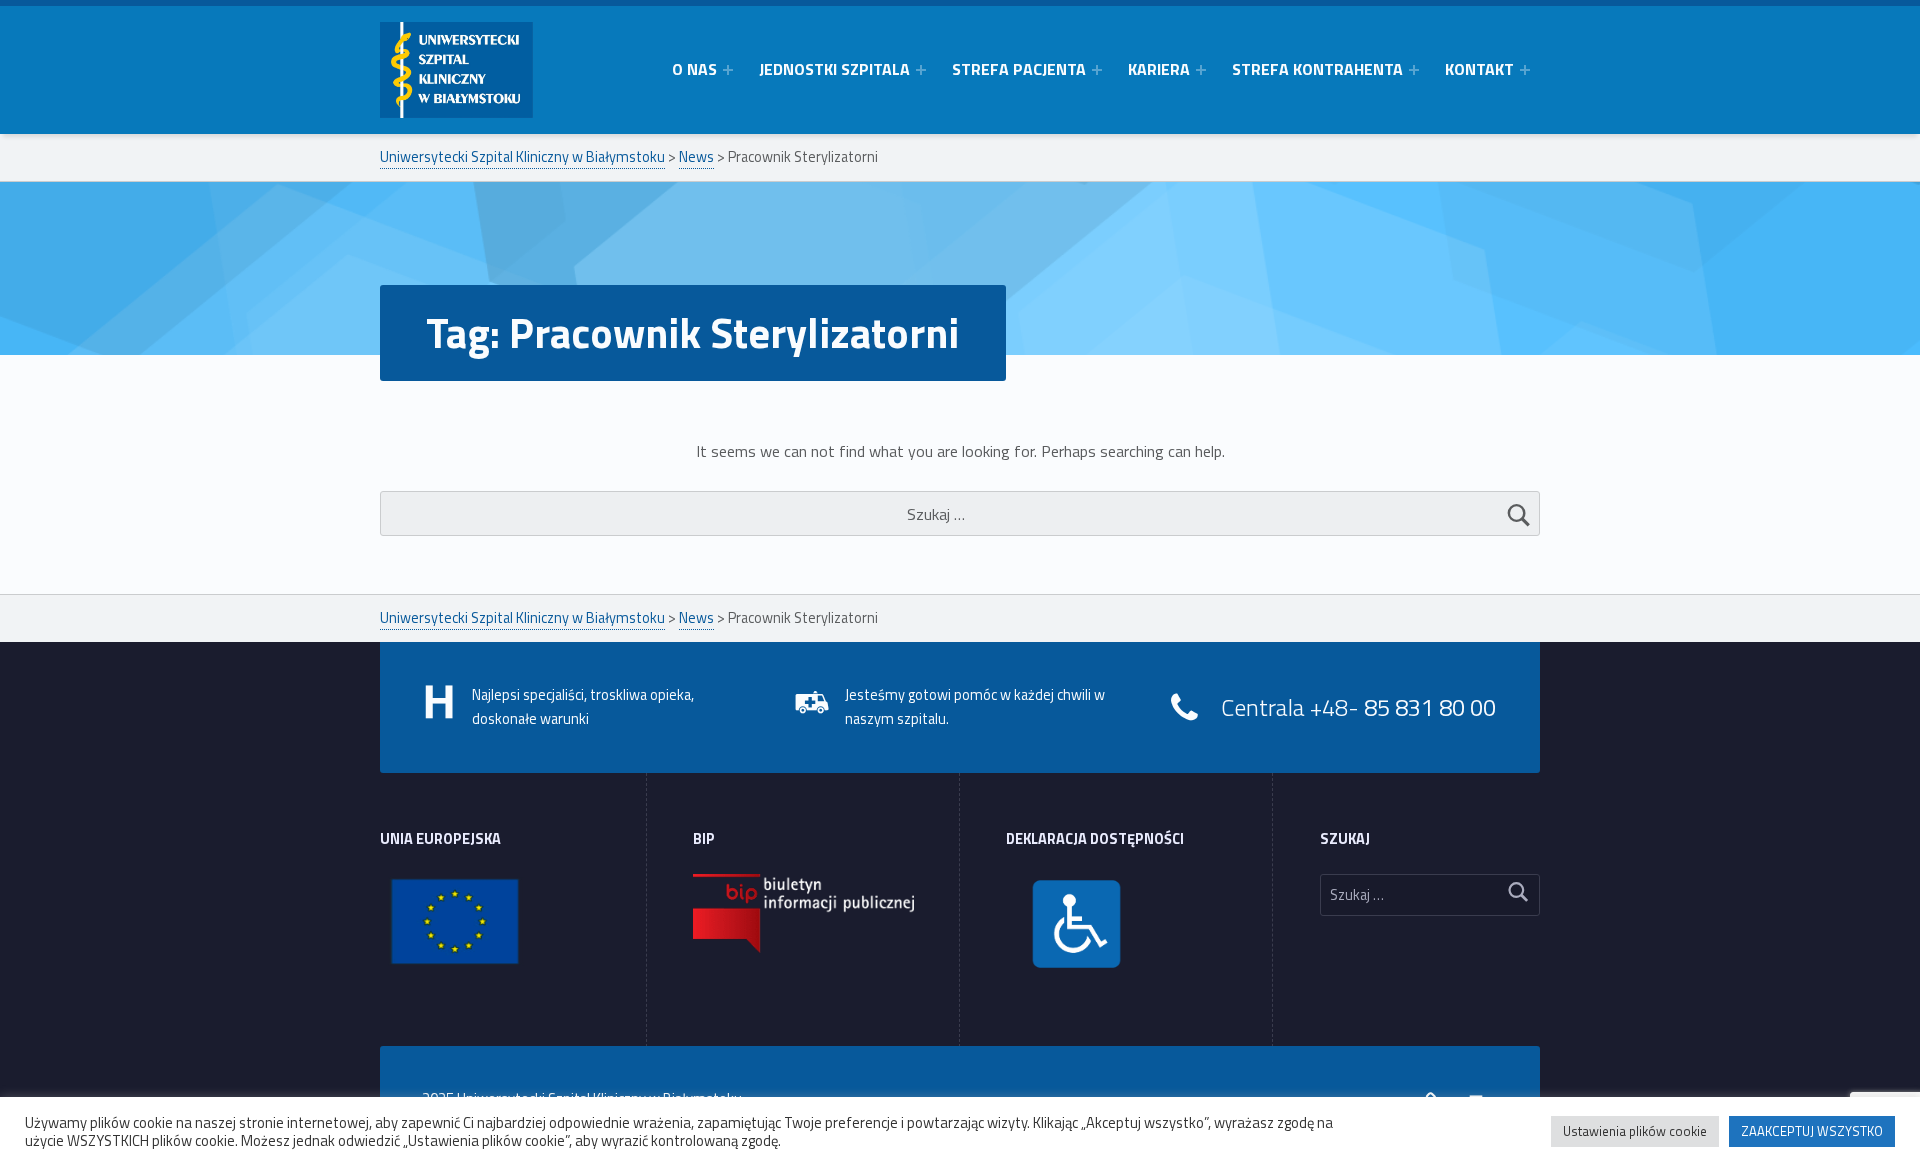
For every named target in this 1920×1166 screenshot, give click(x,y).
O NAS (694, 69)
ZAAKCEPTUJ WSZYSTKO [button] (1812, 1131)
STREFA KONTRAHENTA (1317, 69)
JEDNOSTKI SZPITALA (834, 69)
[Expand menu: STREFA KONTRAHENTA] (1414, 70)
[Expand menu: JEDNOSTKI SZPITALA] (921, 70)
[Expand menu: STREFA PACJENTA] (1097, 70)
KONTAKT (1479, 69)
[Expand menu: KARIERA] (1201, 70)
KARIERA (1159, 69)
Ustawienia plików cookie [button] (1635, 1131)
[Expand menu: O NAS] (728, 70)
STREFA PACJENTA (1019, 69)
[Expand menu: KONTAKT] (1525, 70)
